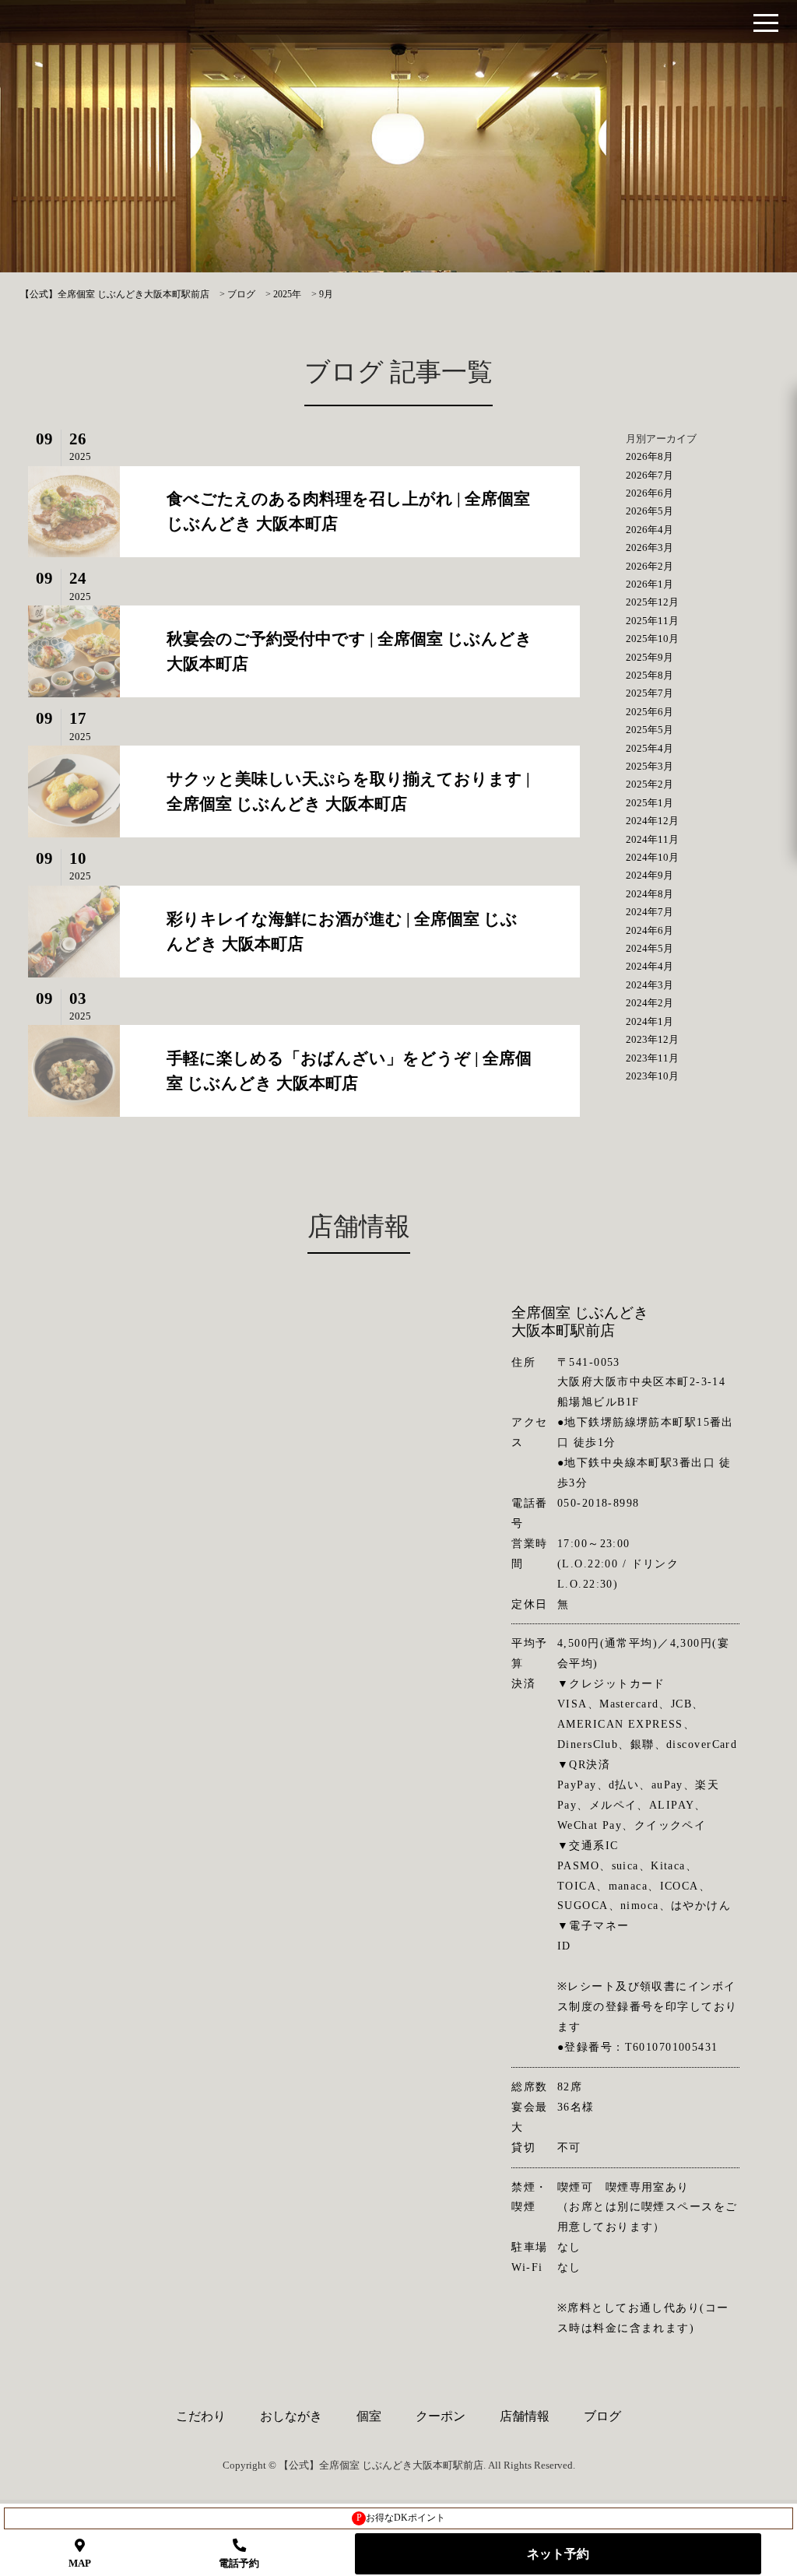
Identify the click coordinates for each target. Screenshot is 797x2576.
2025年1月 (650, 803)
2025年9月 (650, 657)
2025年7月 (650, 693)
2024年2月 (650, 1003)
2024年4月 (650, 966)
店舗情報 (525, 2416)
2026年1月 (650, 584)
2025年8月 (650, 675)
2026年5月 (650, 511)
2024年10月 (652, 857)
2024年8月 (650, 894)
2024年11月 (652, 839)
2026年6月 (650, 493)
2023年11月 (652, 1058)
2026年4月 (650, 530)
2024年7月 (650, 912)
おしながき (291, 2416)
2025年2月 (650, 784)
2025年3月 (650, 766)
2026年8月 (650, 456)
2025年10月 (652, 639)
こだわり (201, 2416)
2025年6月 (650, 712)
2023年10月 (652, 1076)
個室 (369, 2416)
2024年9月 (650, 875)
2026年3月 (650, 547)
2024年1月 (650, 1021)
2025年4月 (650, 748)
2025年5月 (650, 730)
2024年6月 (650, 930)
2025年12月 (652, 602)
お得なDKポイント (401, 2518)
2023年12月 (652, 1039)
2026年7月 (650, 475)
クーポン (441, 2416)
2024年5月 (650, 948)
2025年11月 (652, 621)
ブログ (602, 2416)
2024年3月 (650, 985)
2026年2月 (650, 566)
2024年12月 (652, 821)
